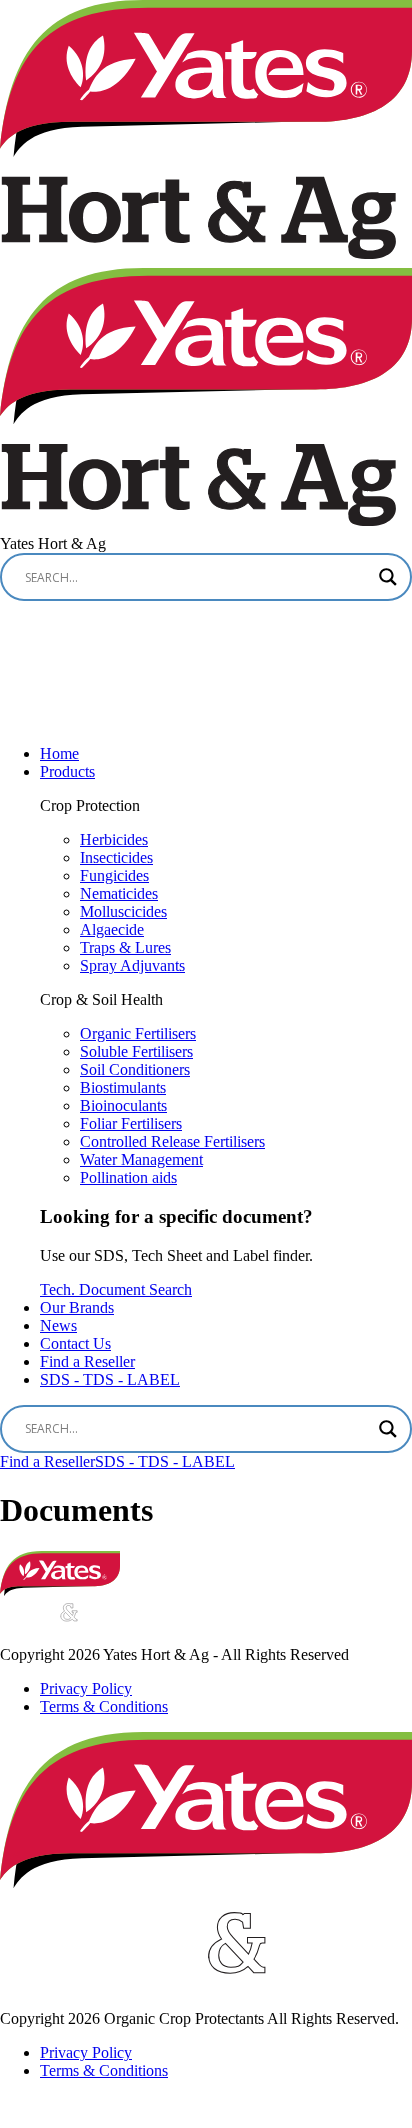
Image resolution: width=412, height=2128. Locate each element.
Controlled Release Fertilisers (172, 1141)
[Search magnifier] (388, 577)
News (58, 1325)
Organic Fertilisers (138, 1033)
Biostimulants (123, 1087)
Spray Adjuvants (132, 965)
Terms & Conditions (104, 1706)
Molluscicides (123, 911)
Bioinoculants (123, 1105)
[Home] (60, 1590)
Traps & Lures (125, 947)
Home (59, 753)
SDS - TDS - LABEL (110, 1379)
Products (67, 771)
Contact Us (75, 1343)
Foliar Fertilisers (131, 1123)
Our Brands (77, 1307)
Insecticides (116, 857)
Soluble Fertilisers (136, 1051)
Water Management (141, 1159)
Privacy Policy (86, 1688)
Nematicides (119, 893)
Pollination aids (128, 1177)
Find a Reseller (87, 1361)
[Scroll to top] (20, 2110)
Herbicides (114, 839)
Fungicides (114, 875)
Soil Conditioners (135, 1069)
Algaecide (112, 929)
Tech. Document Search (116, 1289)
